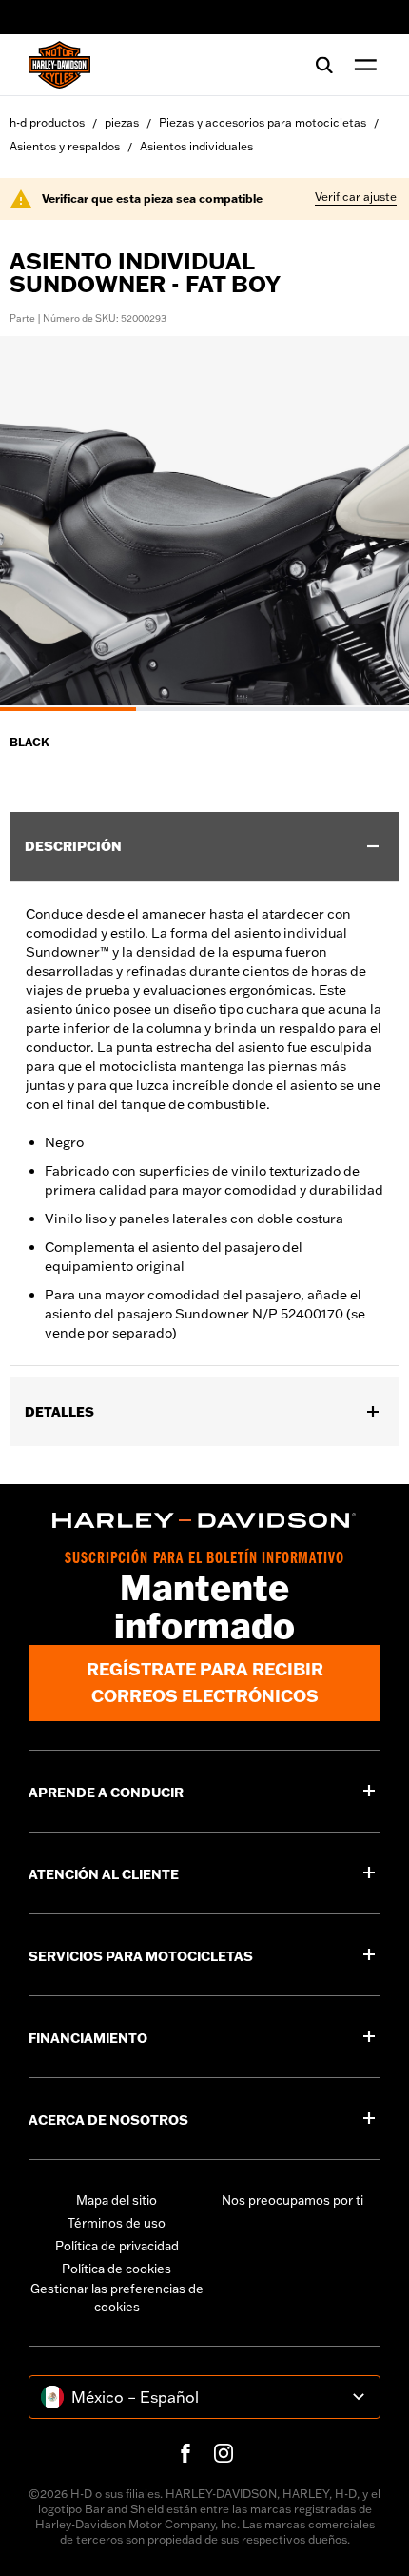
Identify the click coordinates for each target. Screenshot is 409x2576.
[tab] (68, 709)
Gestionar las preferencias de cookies (117, 2298)
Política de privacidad (117, 2246)
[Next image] (371, 524)
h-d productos (47, 122)
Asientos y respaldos (65, 146)
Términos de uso (117, 2223)
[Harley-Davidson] (204, 1520)
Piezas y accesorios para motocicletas (263, 122)
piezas (122, 122)
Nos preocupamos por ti (292, 2200)
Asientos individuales (196, 146)
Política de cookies (117, 2269)
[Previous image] (38, 524)
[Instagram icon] (224, 2453)
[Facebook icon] (185, 2453)
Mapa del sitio (117, 2200)
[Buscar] (324, 65)
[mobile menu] (361, 65)
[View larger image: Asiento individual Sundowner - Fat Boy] (204, 521)
